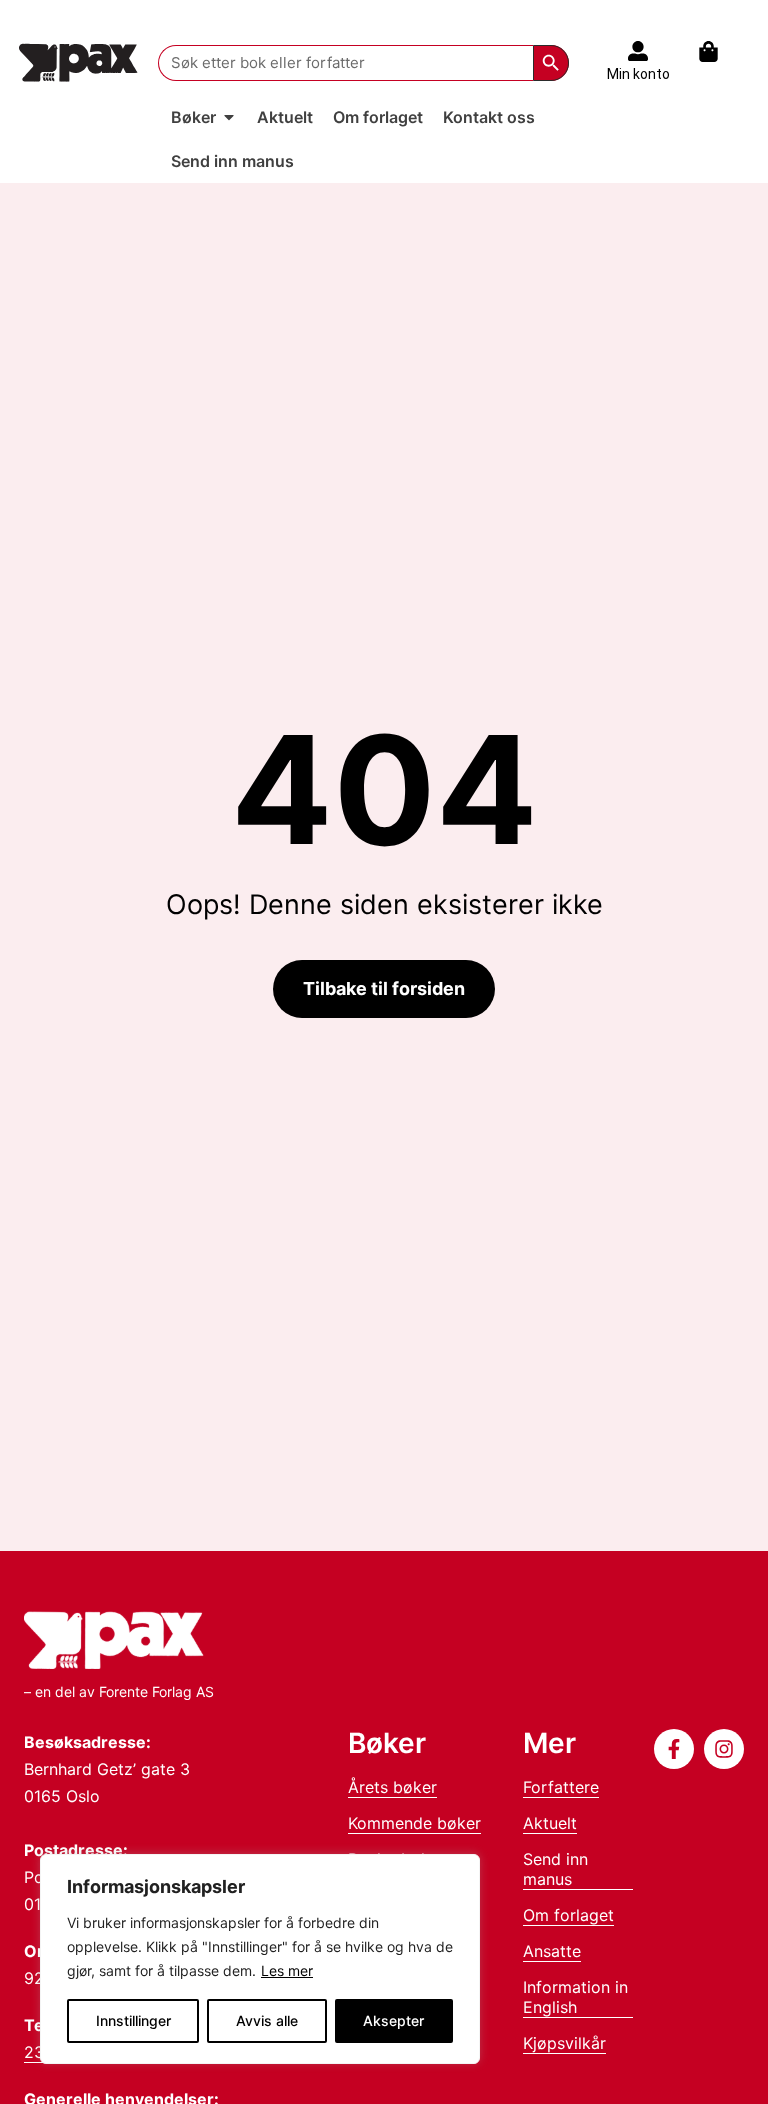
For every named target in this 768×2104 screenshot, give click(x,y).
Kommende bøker (414, 1823)
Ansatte (552, 1951)
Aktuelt (550, 1823)
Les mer (287, 1970)
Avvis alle (267, 2020)
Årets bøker (392, 1787)
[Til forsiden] (78, 62)
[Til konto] (638, 51)
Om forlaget (568, 1915)
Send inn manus (555, 1869)
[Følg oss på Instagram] (724, 1749)
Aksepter (393, 2020)
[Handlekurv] (718, 51)
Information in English (575, 1997)
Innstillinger (133, 2020)
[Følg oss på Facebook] (674, 1749)
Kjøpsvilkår (564, 2043)
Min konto (638, 74)
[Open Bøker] (229, 117)
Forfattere (561, 1787)
